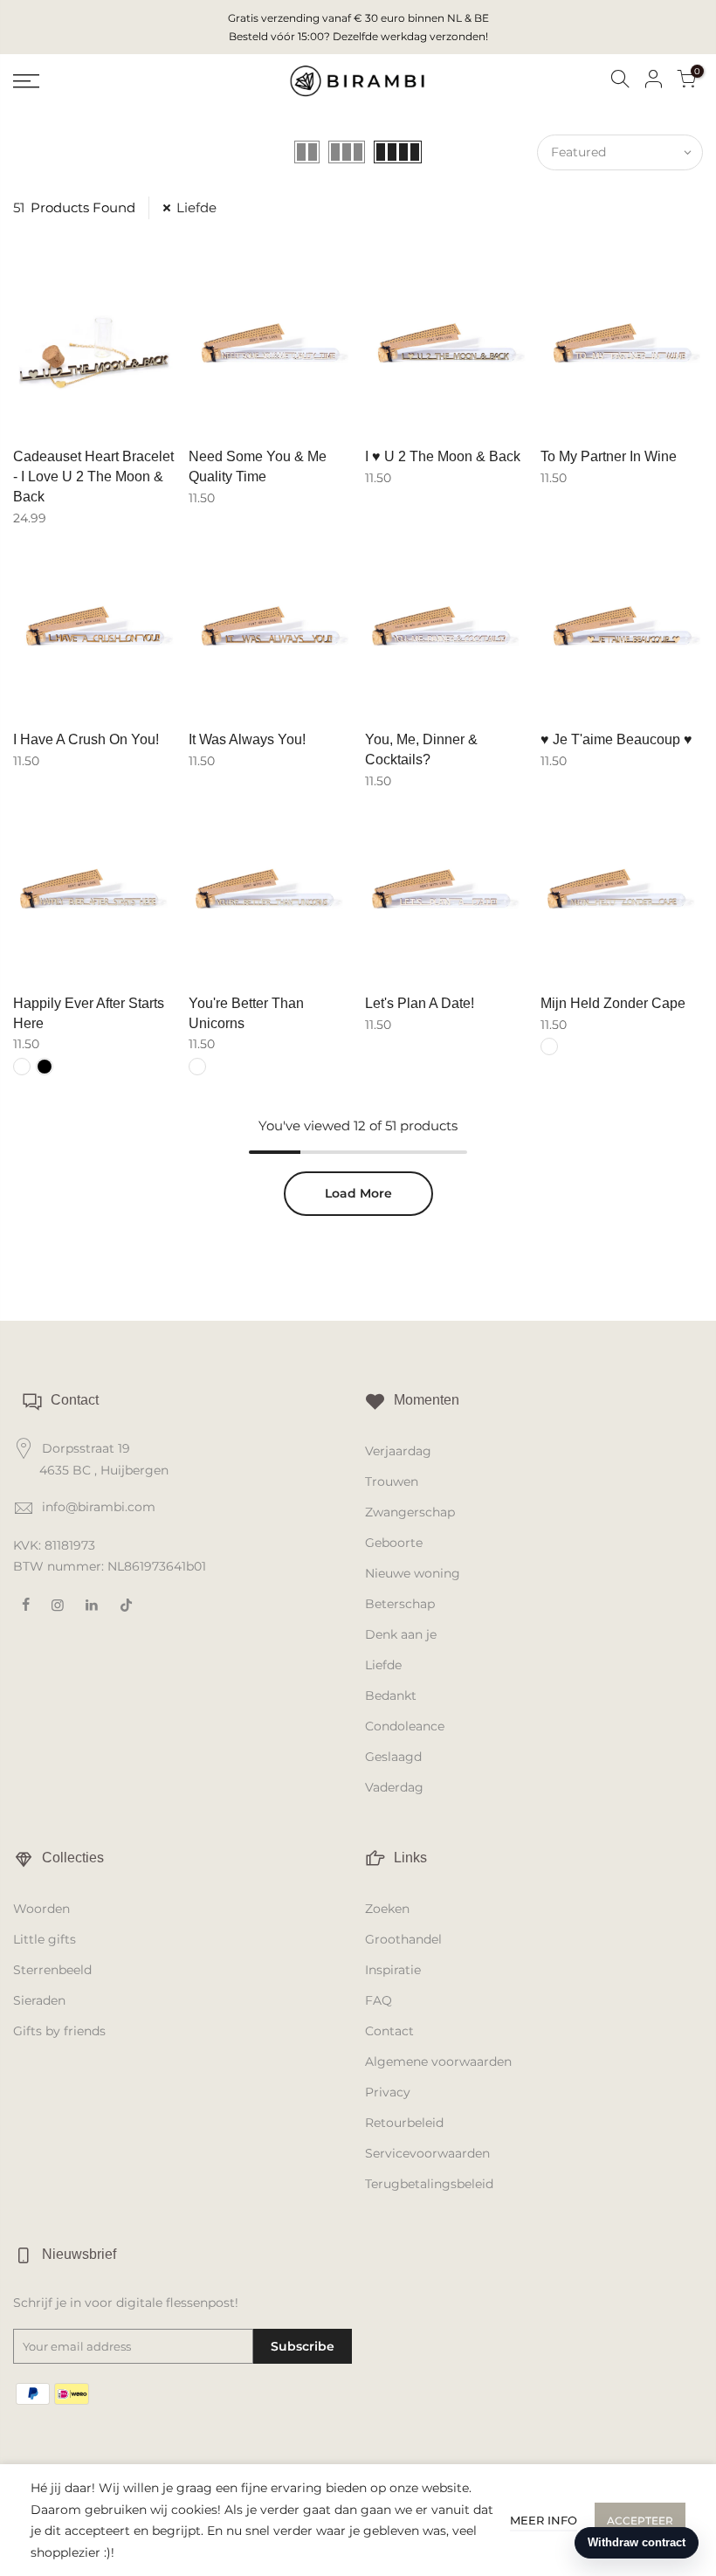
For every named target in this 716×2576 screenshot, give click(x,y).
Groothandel (403, 1939)
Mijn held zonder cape (613, 1003)
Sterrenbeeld (52, 1970)
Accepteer (640, 2521)
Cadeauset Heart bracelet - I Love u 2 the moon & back (93, 477)
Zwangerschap (410, 1512)
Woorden (41, 1909)
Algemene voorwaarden (438, 2061)
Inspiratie (393, 1970)
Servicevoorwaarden (427, 2153)
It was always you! (247, 739)
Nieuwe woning (413, 1573)
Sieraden (39, 2000)
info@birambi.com (99, 1507)
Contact (389, 2031)
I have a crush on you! (86, 739)
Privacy (388, 2092)
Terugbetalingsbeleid (429, 2184)
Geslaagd (393, 1757)
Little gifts (45, 1939)
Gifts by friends (59, 2031)
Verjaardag (398, 1451)
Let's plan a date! (420, 1003)
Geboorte (394, 1543)
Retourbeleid (404, 2123)
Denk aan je (401, 1634)
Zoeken (387, 1909)
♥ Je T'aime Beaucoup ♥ (616, 739)
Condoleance (405, 1726)
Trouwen (392, 1481)
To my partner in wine (609, 456)
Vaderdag (394, 1787)
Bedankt (391, 1695)
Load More (358, 1193)
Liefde (196, 207)
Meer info (544, 2520)
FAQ (379, 2000)
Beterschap (400, 1604)
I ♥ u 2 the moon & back (443, 456)
